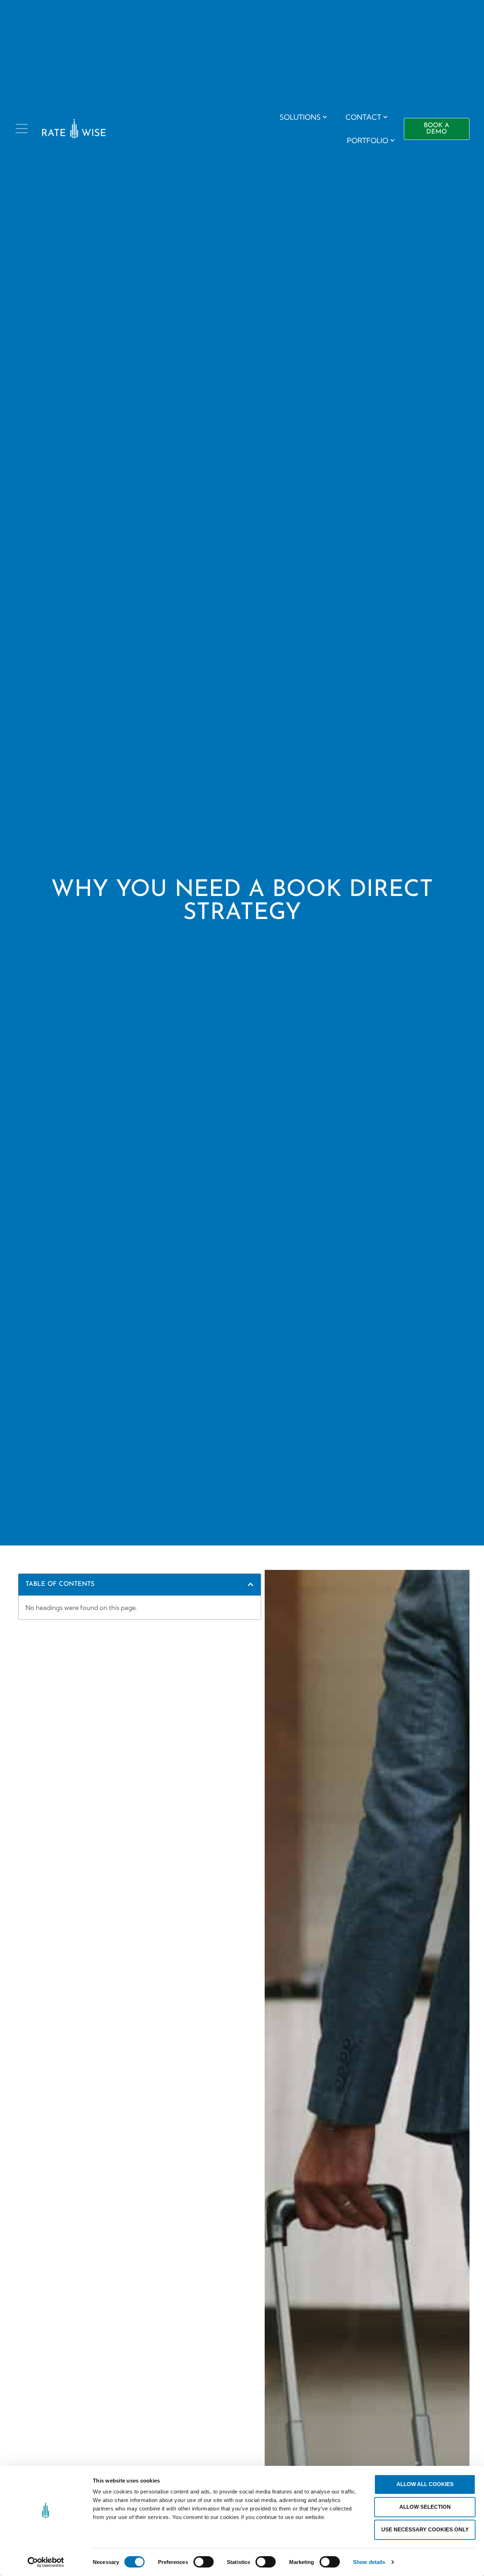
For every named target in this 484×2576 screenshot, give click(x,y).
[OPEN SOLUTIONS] (325, 117)
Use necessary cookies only (425, 2529)
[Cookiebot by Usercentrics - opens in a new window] (46, 2562)
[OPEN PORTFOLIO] (392, 141)
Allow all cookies (425, 2484)
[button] (251, 1584)
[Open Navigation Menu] (22, 129)
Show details (369, 2562)
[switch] (204, 2562)
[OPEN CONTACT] (385, 117)
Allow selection (425, 2507)
